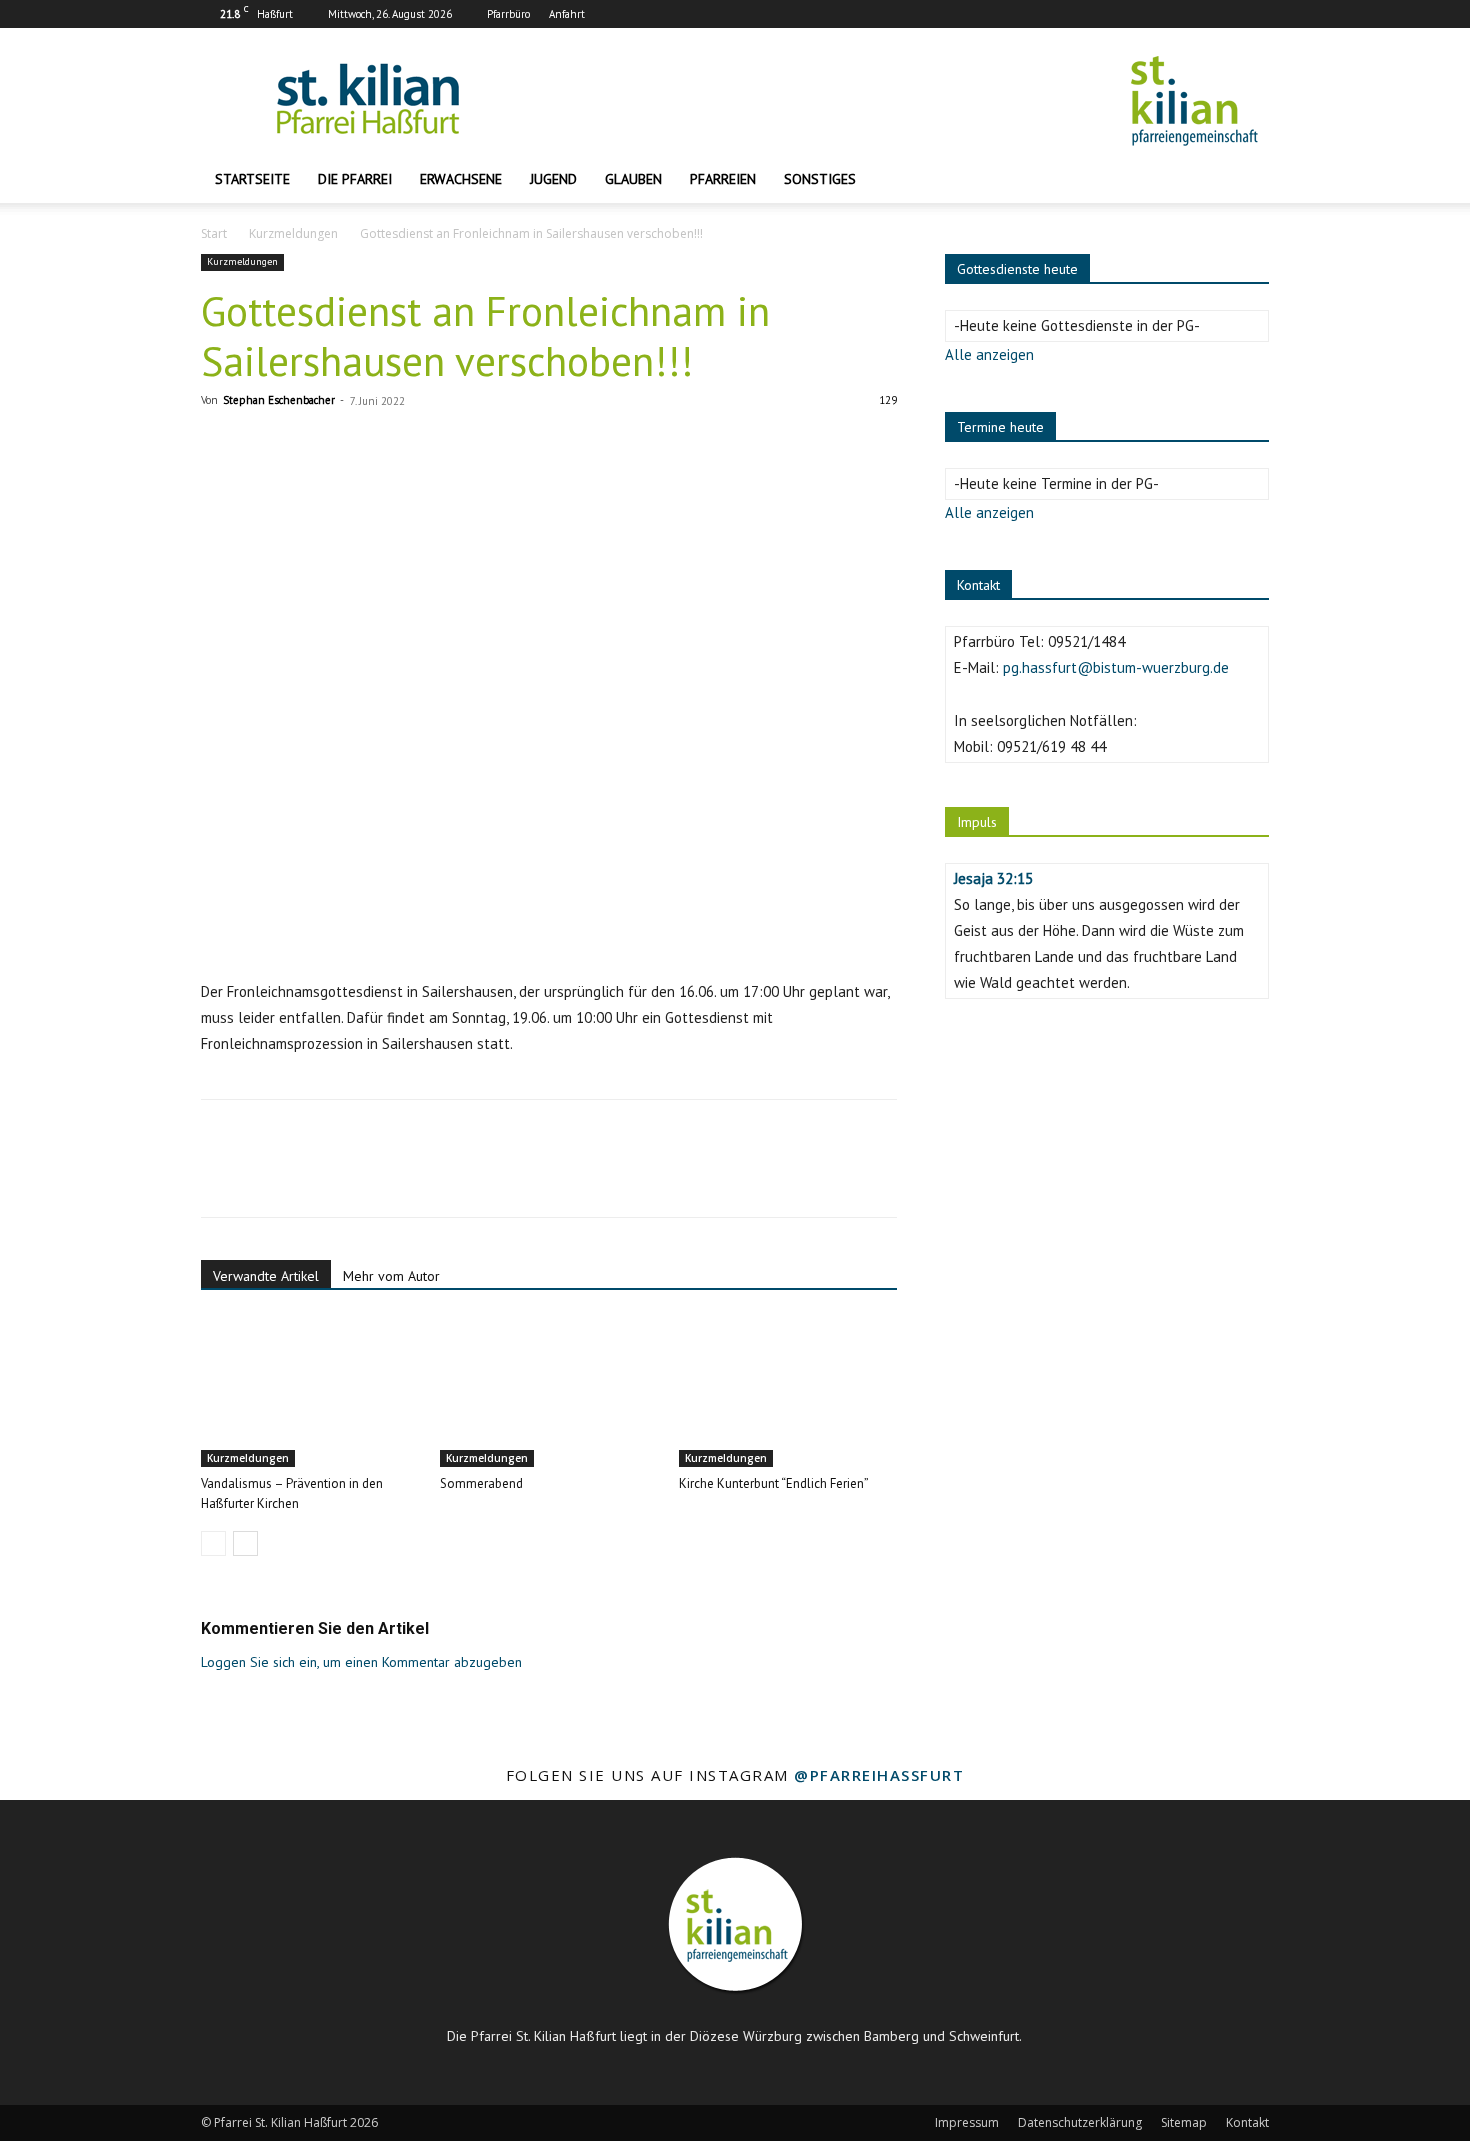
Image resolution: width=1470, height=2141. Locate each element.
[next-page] (245, 1543)
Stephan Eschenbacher (279, 400)
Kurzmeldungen (293, 233)
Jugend (553, 179)
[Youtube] (1254, 14)
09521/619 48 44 (1051, 746)
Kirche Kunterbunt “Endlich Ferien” (774, 1483)
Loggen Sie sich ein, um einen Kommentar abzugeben (361, 1662)
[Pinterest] (313, 1176)
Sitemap (1184, 2122)
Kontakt (1247, 2122)
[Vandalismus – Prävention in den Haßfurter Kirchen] (310, 1392)
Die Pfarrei (355, 179)
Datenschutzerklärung (1080, 2122)
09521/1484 (1086, 641)
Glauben (633, 179)
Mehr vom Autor (391, 1276)
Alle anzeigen (989, 354)
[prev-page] (213, 1543)
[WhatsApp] (359, 1176)
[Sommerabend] (549, 1392)
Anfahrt (567, 14)
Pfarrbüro (508, 14)
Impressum (967, 2122)
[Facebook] (1188, 14)
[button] (1245, 180)
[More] (406, 1176)
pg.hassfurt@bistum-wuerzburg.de (1116, 667)
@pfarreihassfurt (879, 1775)
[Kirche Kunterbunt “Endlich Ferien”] (788, 1392)
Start (214, 233)
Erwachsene (461, 179)
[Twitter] (267, 1176)
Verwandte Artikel (266, 1276)
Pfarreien (723, 179)
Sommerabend (481, 1483)
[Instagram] (1221, 14)
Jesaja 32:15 (993, 878)
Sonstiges (820, 179)
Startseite (252, 179)
